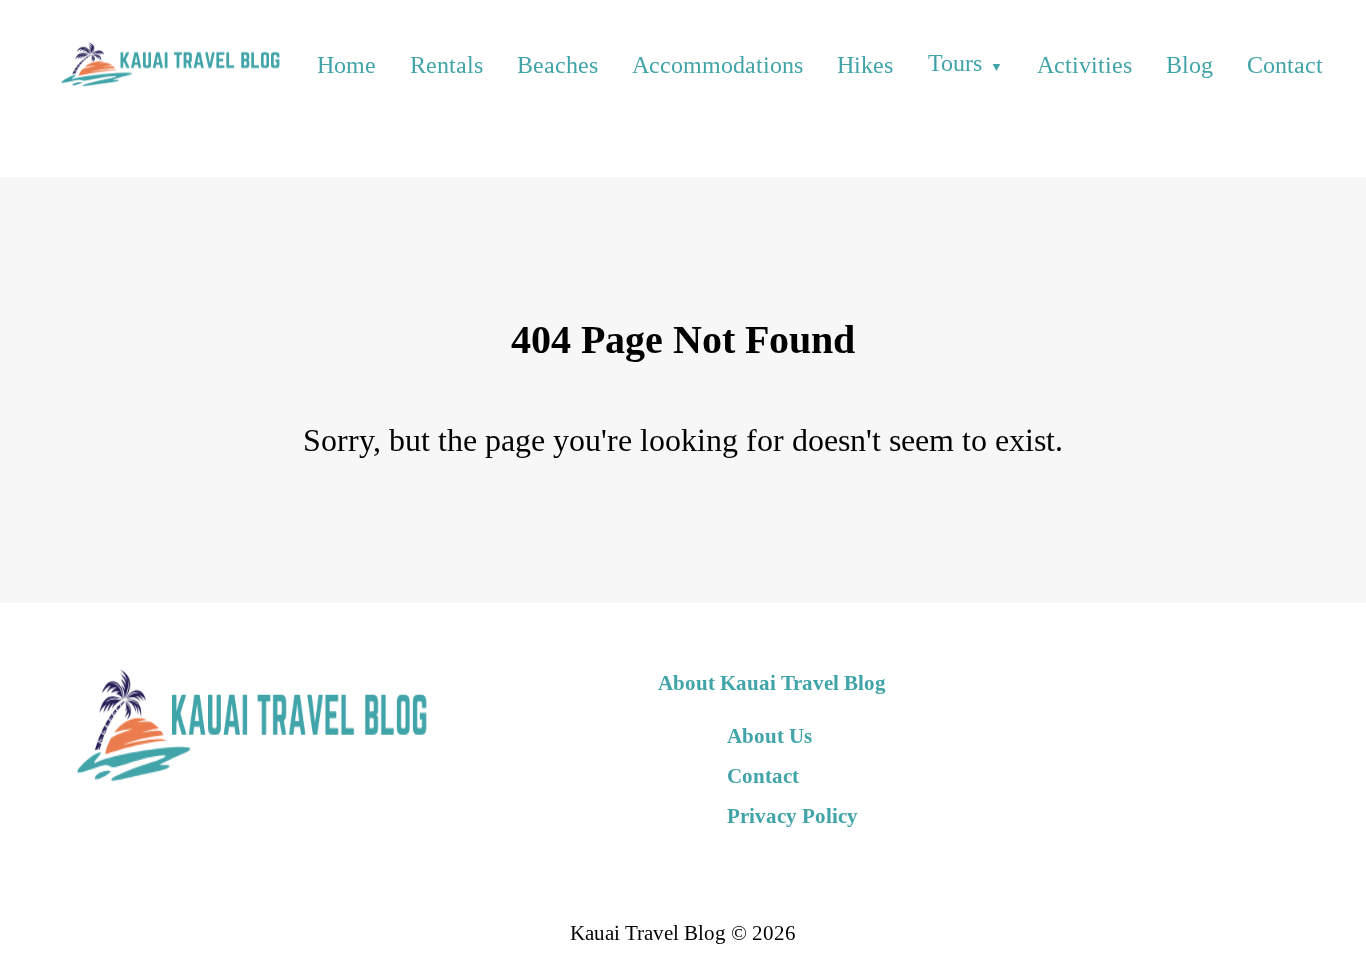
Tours (955, 63)
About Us (769, 735)
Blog (1189, 65)
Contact (1285, 65)
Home (346, 65)
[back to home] (168, 64)
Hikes (865, 65)
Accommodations (717, 65)
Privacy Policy (792, 815)
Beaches (557, 65)
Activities (1084, 65)
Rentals (446, 65)
